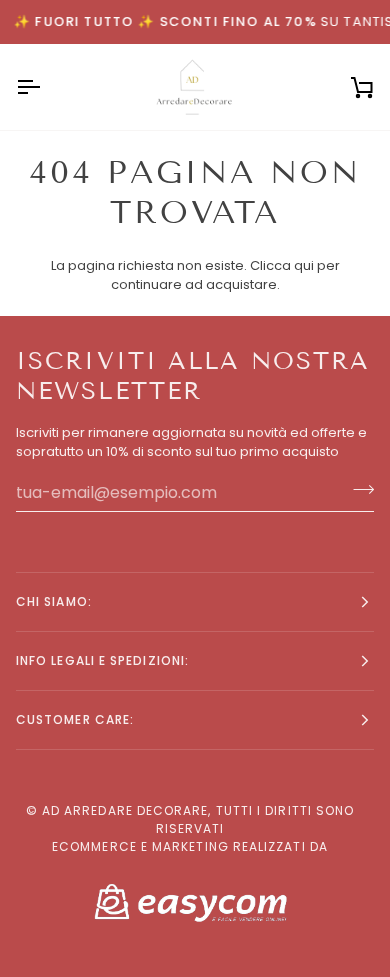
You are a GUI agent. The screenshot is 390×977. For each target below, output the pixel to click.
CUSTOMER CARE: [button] (75, 719)
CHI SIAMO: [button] (54, 601)
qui (304, 265)
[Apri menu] (46, 87)
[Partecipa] (357, 490)
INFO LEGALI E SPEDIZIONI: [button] (102, 660)
